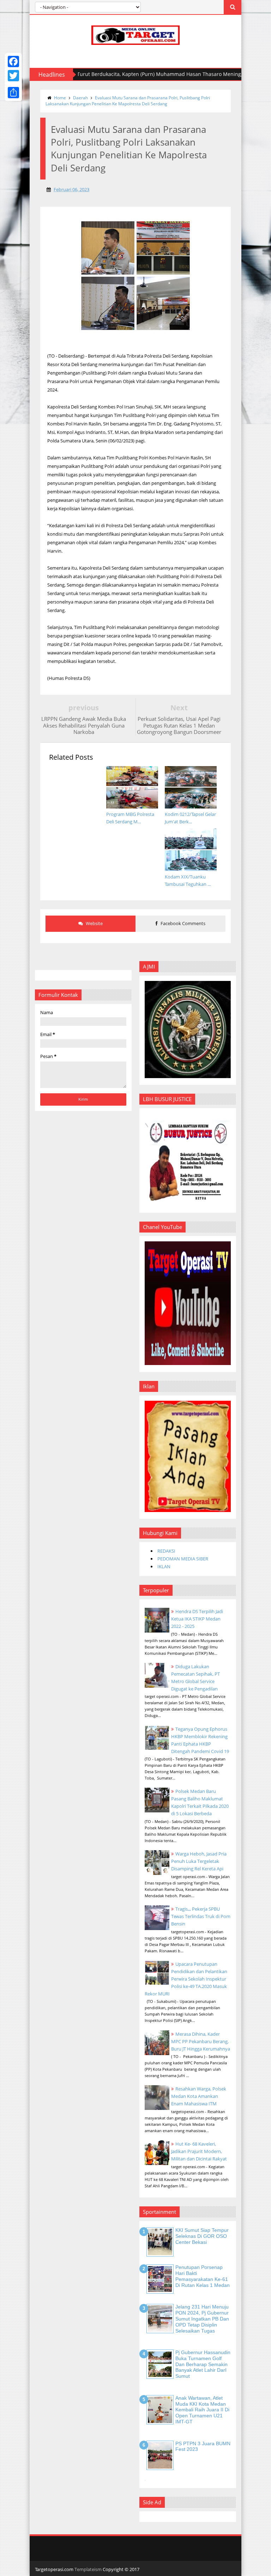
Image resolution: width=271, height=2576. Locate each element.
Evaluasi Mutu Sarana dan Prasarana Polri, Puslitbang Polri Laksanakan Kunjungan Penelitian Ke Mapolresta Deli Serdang (128, 101)
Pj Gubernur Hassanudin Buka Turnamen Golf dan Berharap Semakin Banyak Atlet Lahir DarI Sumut (203, 2364)
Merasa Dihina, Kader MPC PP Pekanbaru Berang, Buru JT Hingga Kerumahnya (201, 2041)
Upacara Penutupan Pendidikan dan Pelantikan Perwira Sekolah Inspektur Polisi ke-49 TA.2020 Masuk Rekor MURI (186, 1979)
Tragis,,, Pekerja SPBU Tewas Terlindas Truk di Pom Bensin (201, 1916)
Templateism (88, 2569)
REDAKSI (166, 1551)
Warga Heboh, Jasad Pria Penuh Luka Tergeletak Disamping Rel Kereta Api (199, 1861)
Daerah (80, 98)
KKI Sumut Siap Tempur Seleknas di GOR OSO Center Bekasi (202, 2236)
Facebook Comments (182, 923)
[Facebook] (13, 61)
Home (60, 98)
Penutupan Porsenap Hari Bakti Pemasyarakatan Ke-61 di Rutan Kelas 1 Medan (203, 2276)
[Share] (13, 93)
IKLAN (164, 1566)
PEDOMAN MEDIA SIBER (183, 1559)
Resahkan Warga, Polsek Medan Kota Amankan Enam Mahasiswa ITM (199, 2096)
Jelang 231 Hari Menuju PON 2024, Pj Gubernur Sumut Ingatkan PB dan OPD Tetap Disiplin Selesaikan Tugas (202, 2319)
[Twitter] (13, 76)
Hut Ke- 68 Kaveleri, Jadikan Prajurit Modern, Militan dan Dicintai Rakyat (199, 2151)
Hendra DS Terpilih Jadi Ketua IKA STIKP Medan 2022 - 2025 (197, 1619)
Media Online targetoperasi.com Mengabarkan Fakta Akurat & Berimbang (172, 74)
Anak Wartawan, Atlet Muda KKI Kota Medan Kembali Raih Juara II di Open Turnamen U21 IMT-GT (202, 2410)
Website (94, 923)
